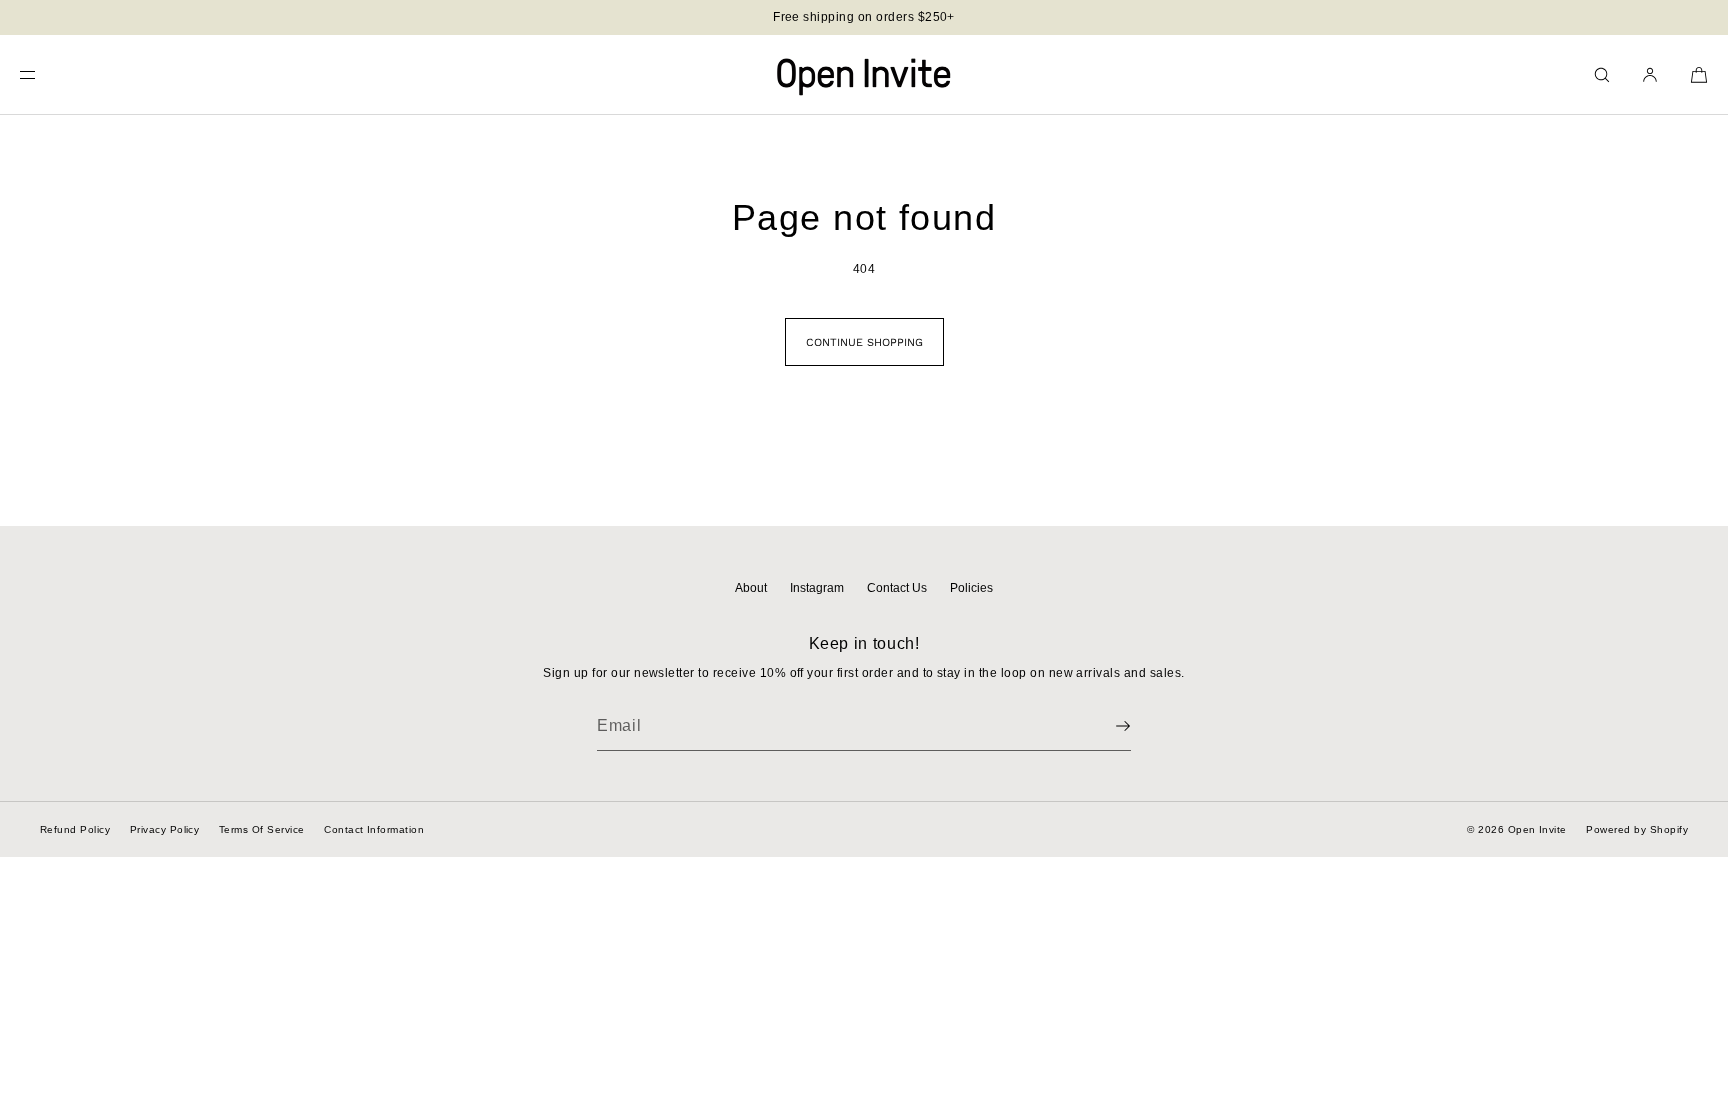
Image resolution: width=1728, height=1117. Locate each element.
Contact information (374, 829)
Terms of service (262, 829)
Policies (971, 588)
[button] (1602, 74)
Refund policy (75, 829)
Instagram (817, 588)
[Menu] (44, 74)
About (751, 588)
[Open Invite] (864, 75)
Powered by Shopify (1637, 829)
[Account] (1650, 74)
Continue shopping (864, 342)
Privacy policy (165, 829)
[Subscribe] (1106, 726)
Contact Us (897, 588)
